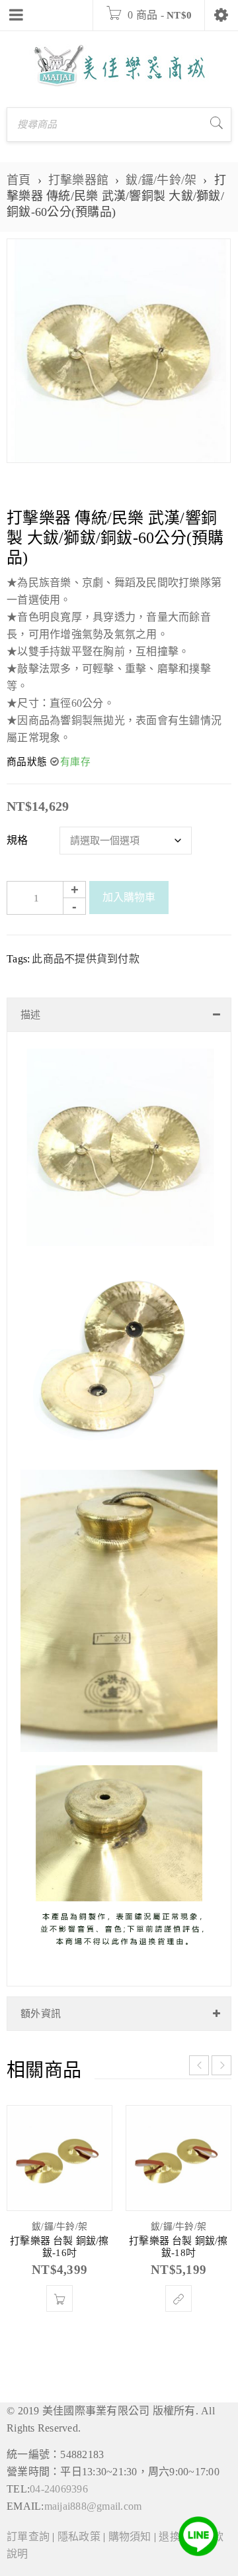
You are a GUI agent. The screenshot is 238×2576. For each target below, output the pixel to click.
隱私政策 (79, 2537)
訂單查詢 (28, 2537)
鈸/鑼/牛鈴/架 (161, 180)
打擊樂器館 (78, 180)
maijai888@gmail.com (93, 2506)
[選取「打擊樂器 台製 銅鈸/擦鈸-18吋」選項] (178, 2298)
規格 (18, 840)
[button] (59, 2298)
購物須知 (130, 2537)
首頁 (19, 180)
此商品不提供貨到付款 (86, 959)
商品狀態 (27, 762)
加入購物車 (129, 897)
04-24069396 (59, 2489)
